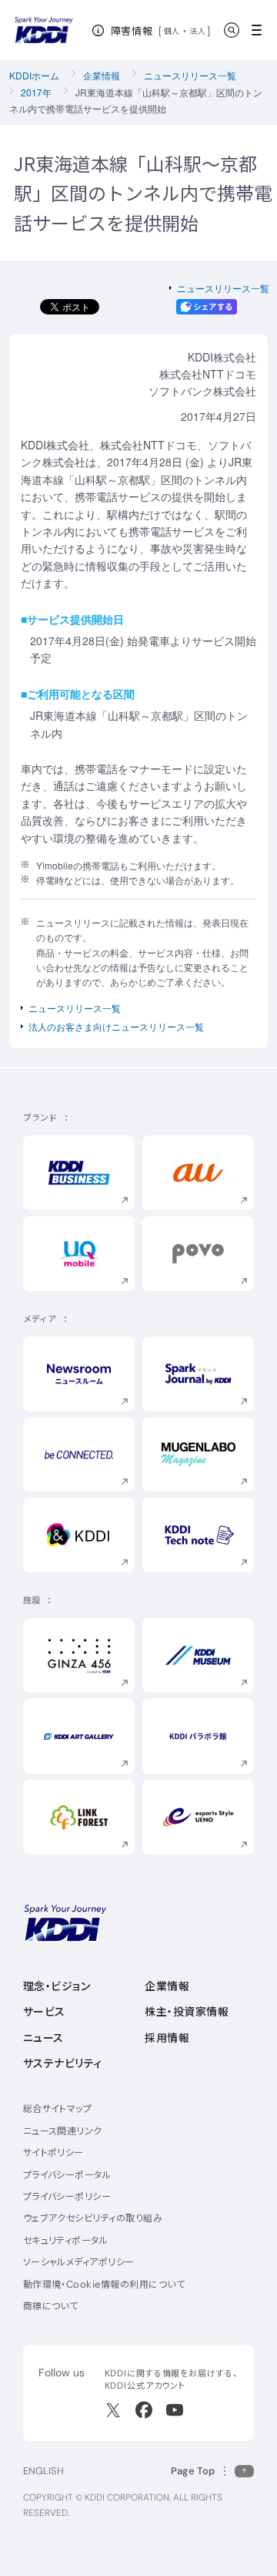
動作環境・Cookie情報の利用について (104, 2284)
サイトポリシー (53, 2152)
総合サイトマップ (58, 2109)
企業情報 (102, 75)
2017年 (36, 92)
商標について (51, 2306)
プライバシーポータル (67, 2175)
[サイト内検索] (232, 30)
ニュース (43, 2038)
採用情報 (167, 2038)
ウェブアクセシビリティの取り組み (93, 2218)
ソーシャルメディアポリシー (79, 2262)
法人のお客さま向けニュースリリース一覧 (116, 1026)
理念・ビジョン (57, 1986)
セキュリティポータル (66, 2240)
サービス (44, 2012)
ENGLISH (43, 2471)
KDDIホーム (34, 75)
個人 (172, 31)
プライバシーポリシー (67, 2196)
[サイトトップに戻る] (44, 30)
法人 (198, 31)
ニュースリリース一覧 (190, 75)
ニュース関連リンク (63, 2131)
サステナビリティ (63, 2063)
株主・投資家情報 (187, 2012)
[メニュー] (261, 30)
